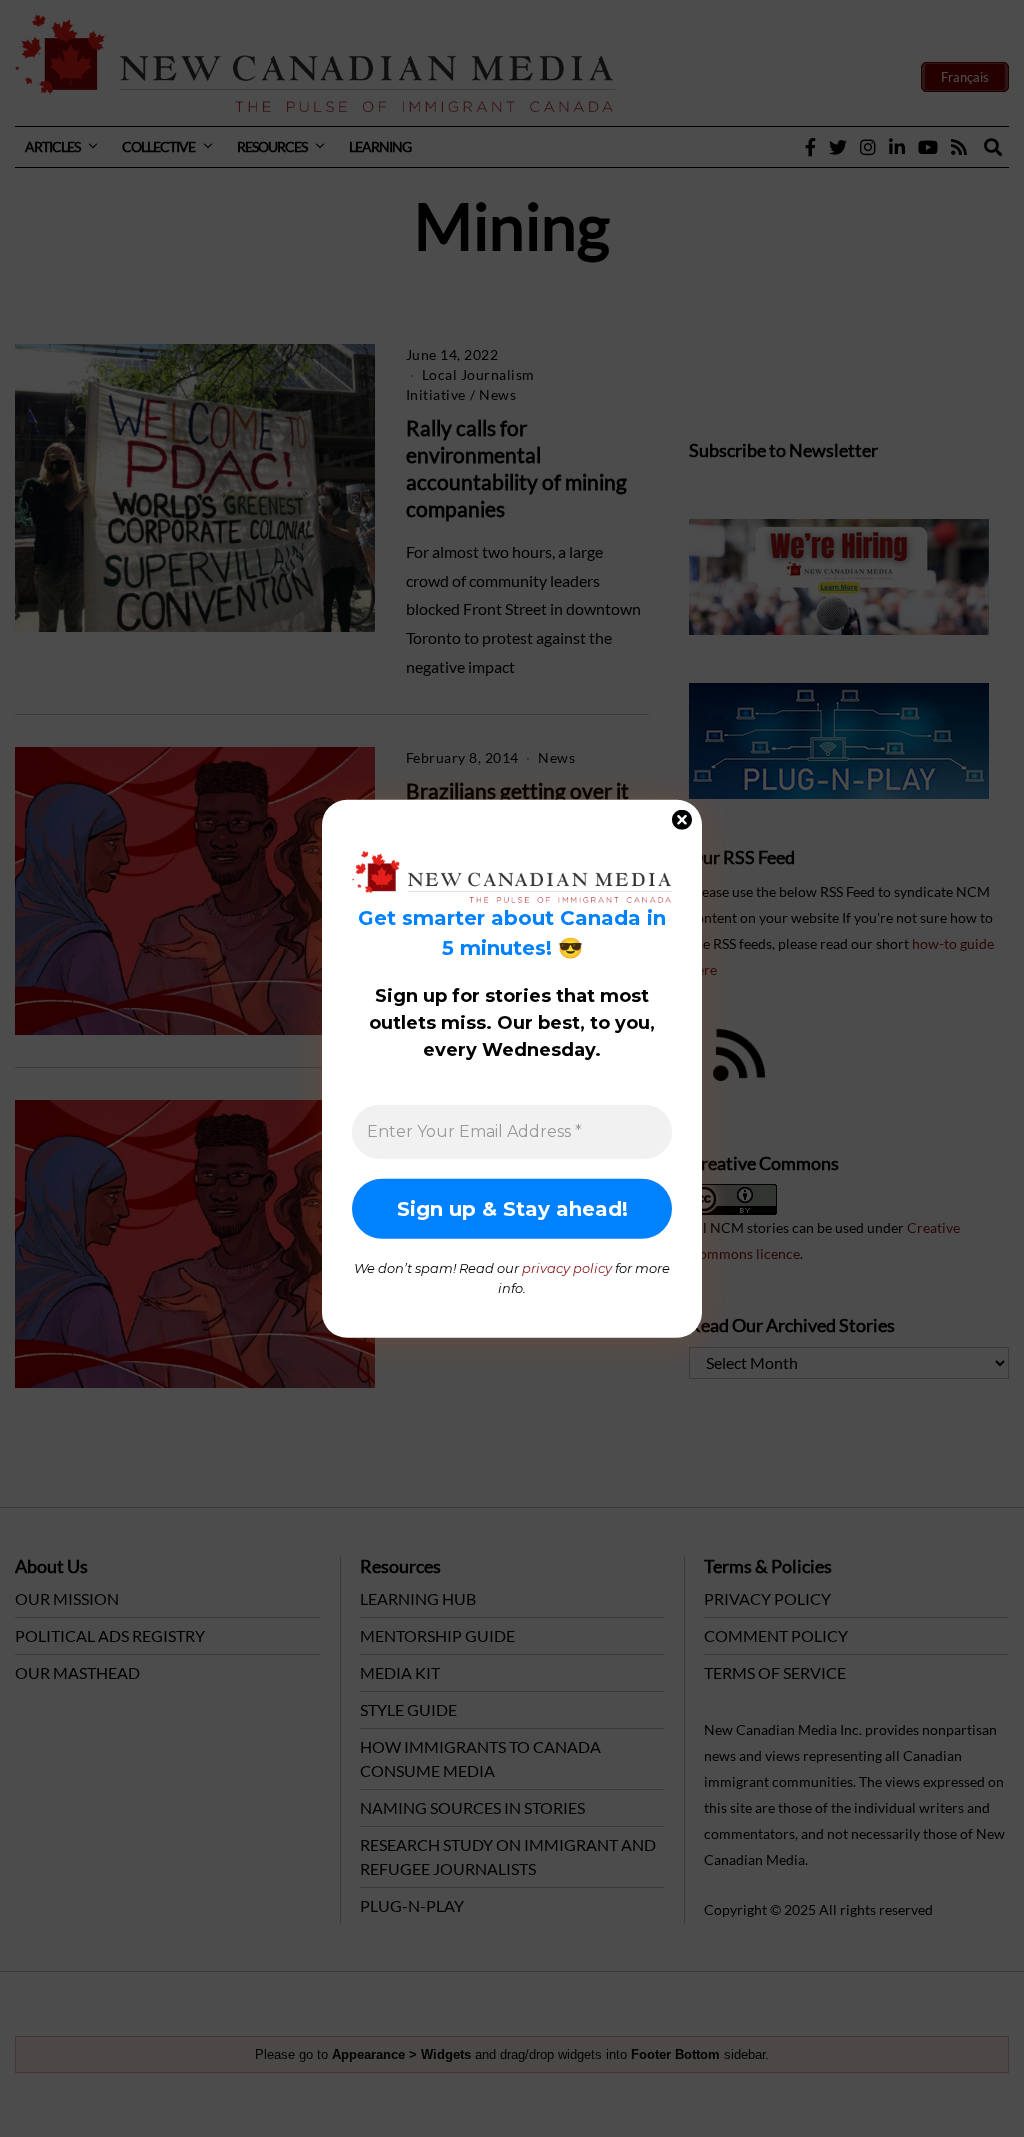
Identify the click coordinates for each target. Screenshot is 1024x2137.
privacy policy (567, 1268)
